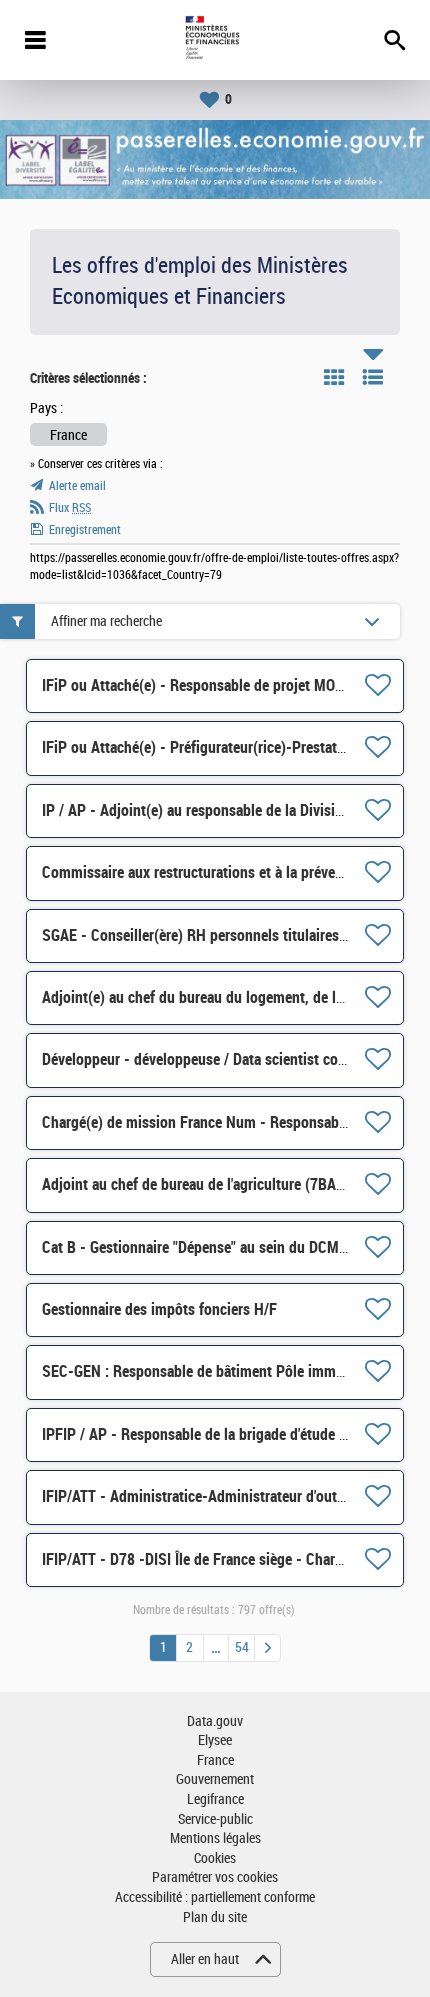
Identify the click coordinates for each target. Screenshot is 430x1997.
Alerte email (77, 486)
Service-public (215, 1819)
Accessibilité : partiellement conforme (215, 1897)
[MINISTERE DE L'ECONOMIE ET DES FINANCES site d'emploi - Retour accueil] (214, 40)
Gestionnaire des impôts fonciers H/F (159, 1309)
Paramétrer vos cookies (215, 1877)
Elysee (215, 1740)
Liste (373, 377)
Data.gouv (215, 1721)
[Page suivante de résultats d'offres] (267, 1648)
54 (242, 1647)
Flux (70, 508)
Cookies (215, 1858)
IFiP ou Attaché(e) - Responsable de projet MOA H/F (206, 685)
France (215, 1760)
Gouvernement (215, 1779)
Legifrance (215, 1799)
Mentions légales (215, 1838)
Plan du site (215, 1917)
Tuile (334, 377)
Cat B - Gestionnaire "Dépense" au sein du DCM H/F (204, 1247)
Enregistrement (85, 530)
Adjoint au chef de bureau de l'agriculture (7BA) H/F (205, 1184)
